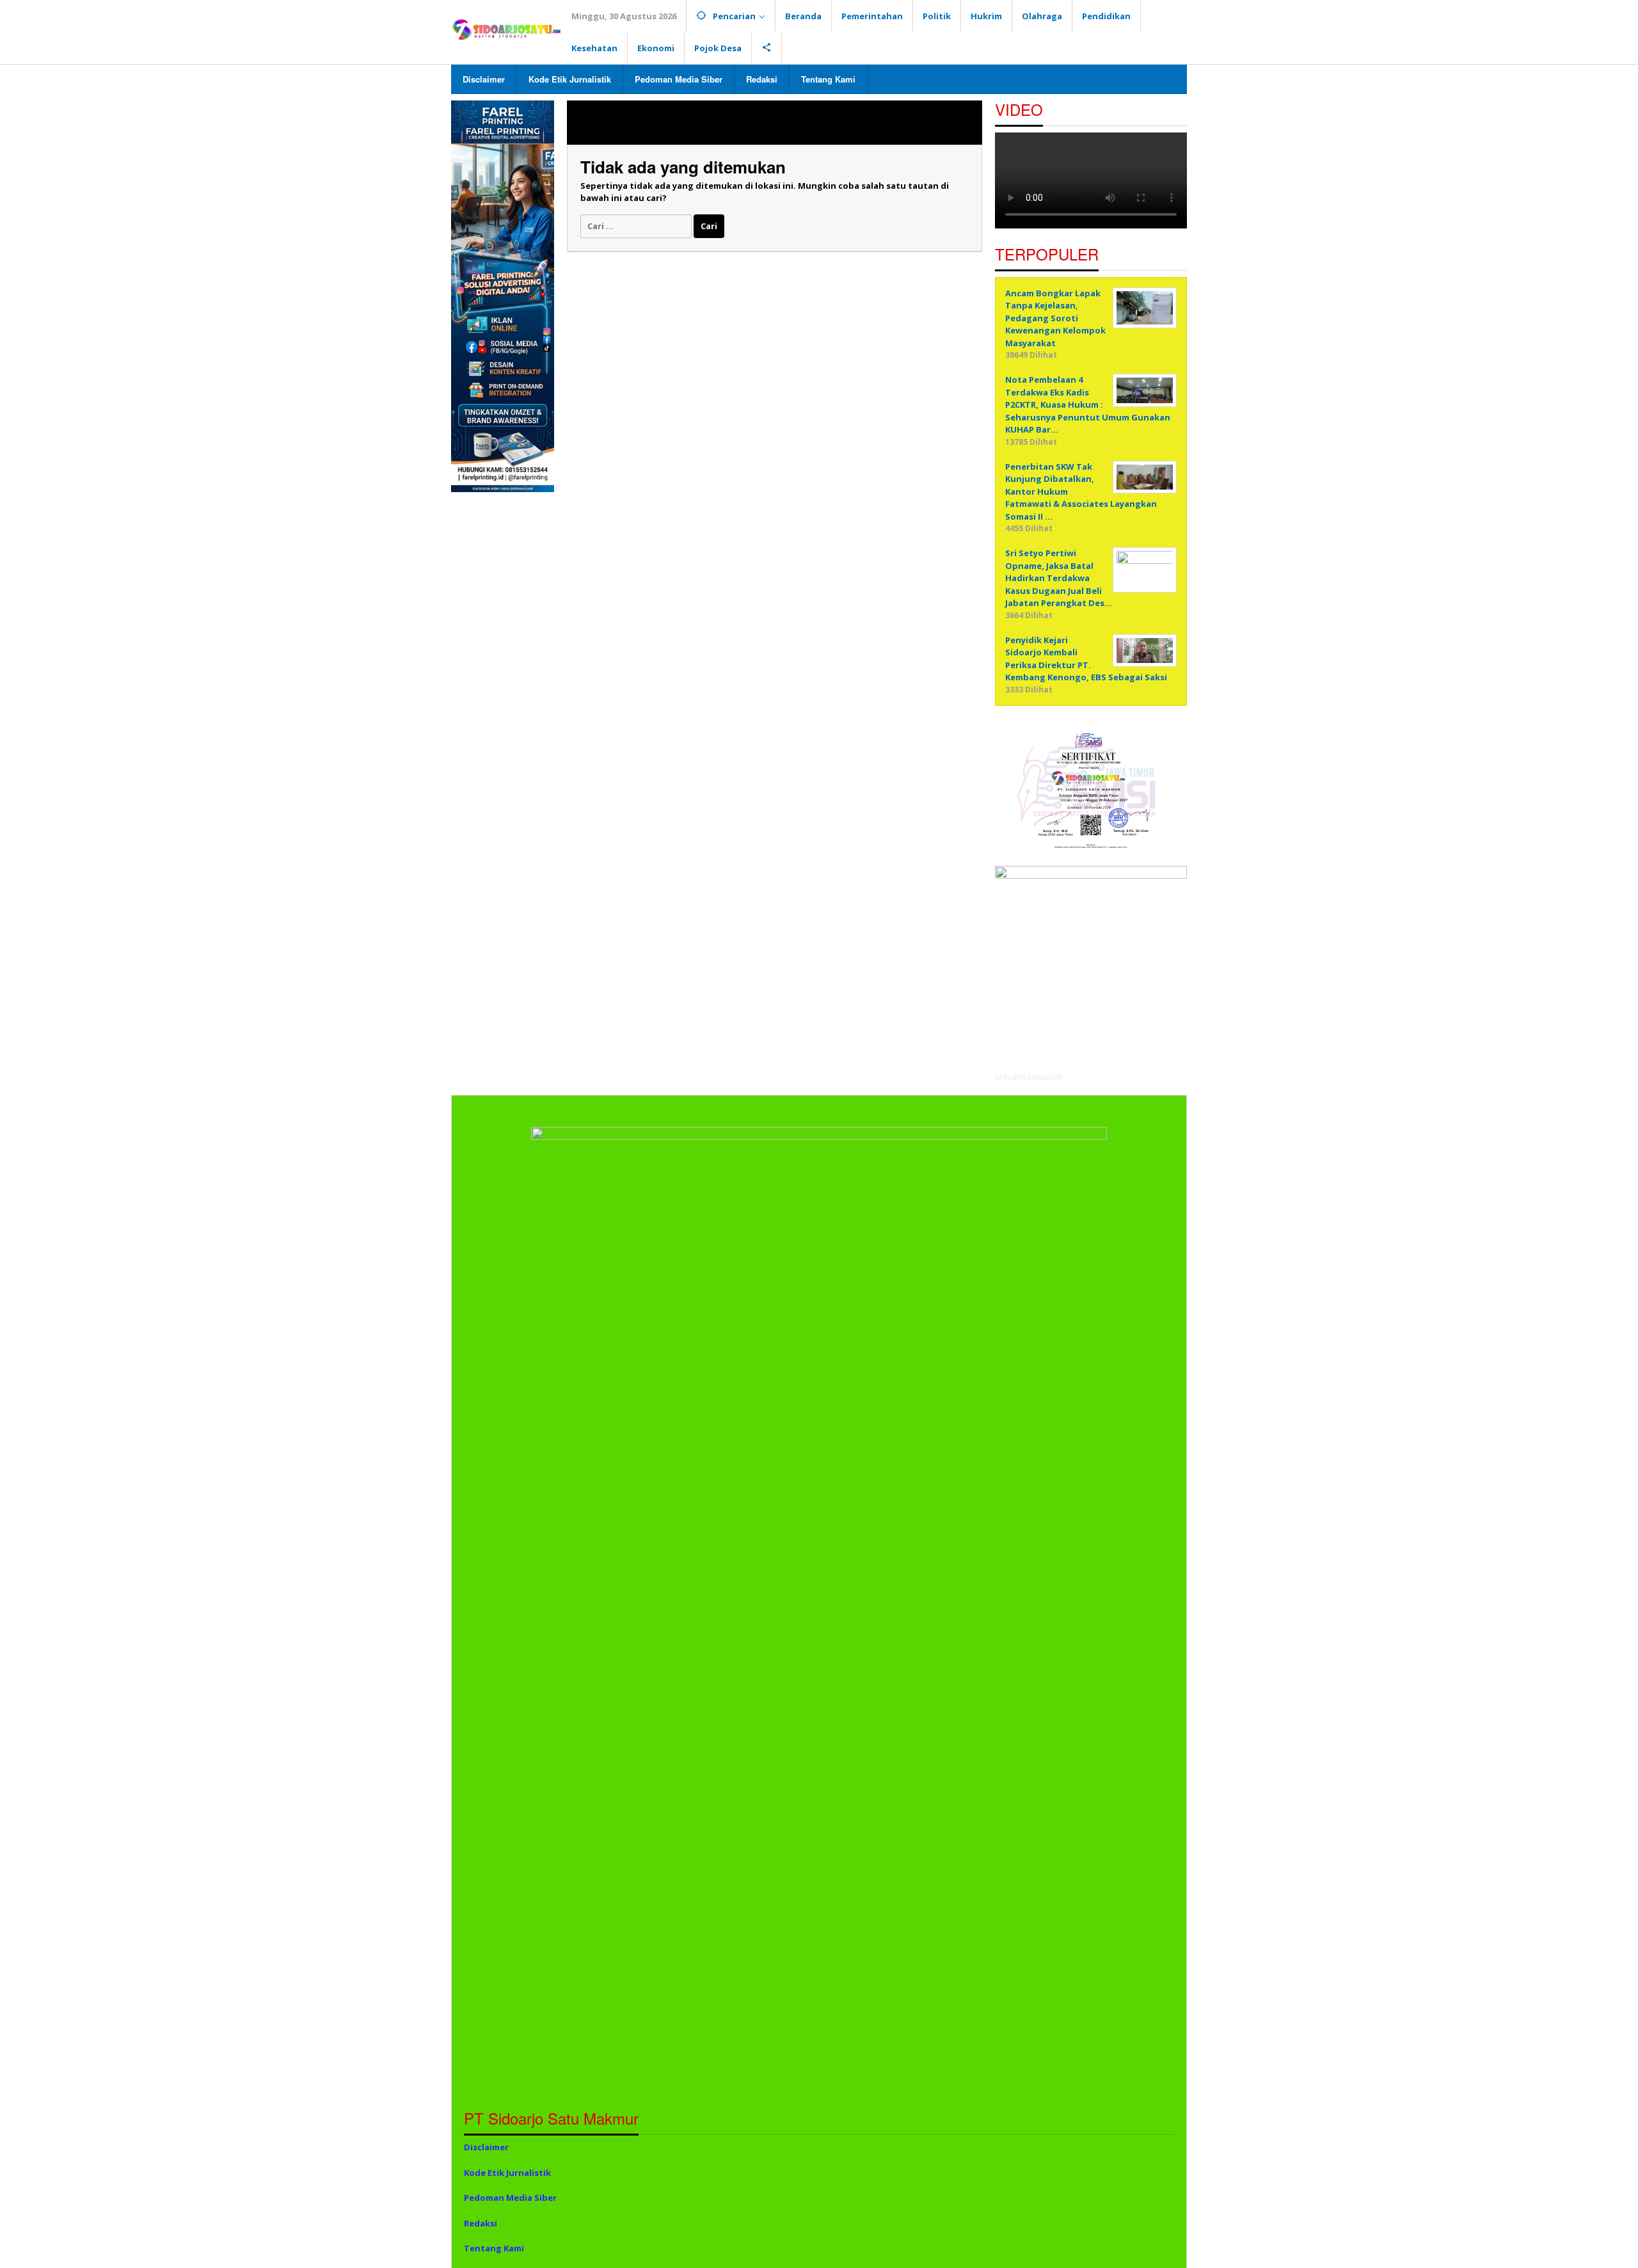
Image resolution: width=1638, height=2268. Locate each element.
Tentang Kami (494, 2248)
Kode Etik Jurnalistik (507, 2173)
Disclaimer (486, 2147)
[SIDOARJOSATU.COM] (506, 29)
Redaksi (481, 2223)
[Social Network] (767, 48)
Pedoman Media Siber (510, 2198)
